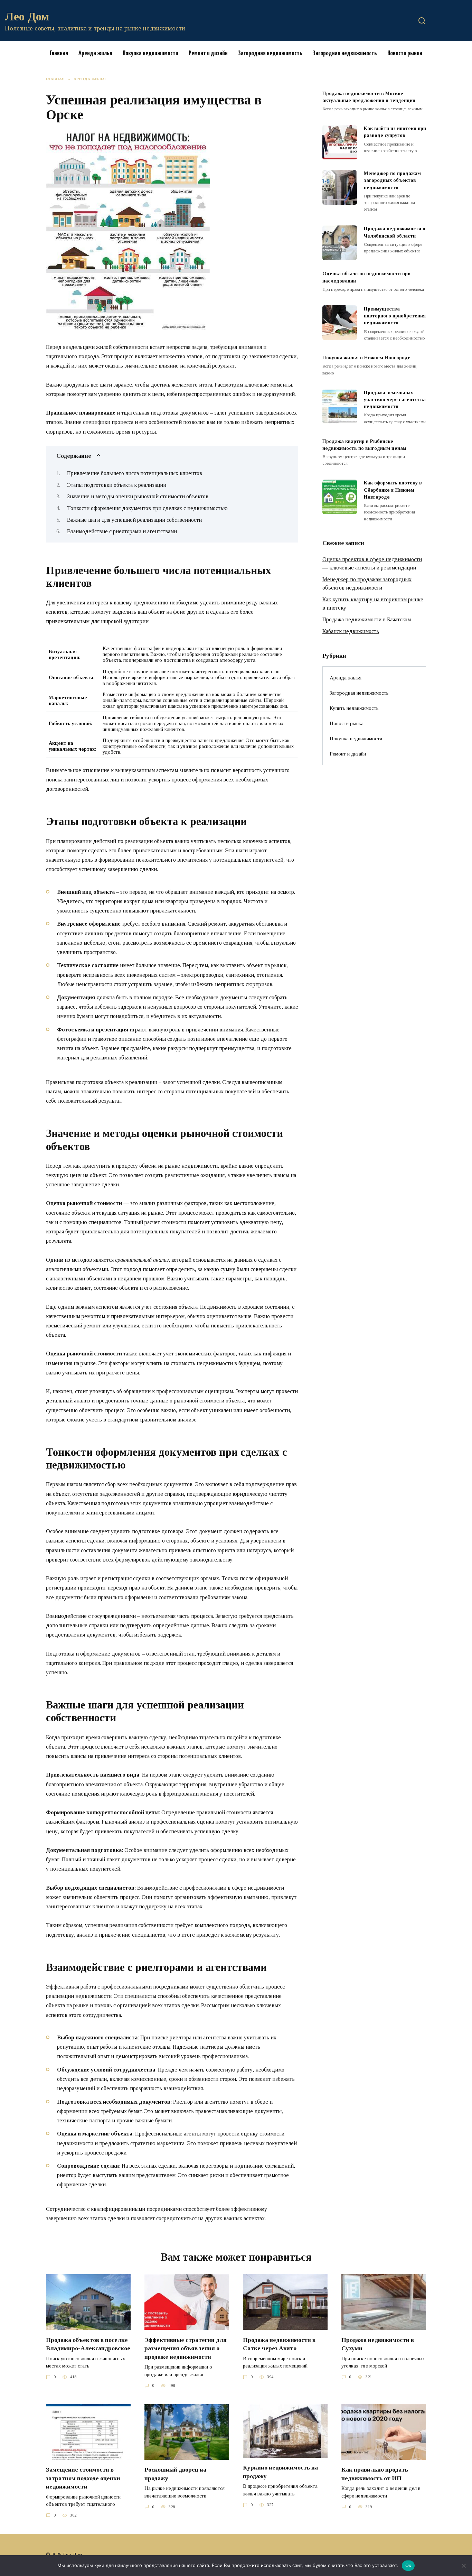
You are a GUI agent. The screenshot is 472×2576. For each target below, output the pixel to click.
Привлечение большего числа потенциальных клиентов (135, 473)
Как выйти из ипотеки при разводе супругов (395, 132)
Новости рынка (405, 53)
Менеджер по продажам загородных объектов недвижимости (392, 180)
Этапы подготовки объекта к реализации (117, 485)
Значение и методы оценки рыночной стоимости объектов (138, 496)
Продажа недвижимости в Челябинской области (395, 232)
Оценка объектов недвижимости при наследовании (366, 277)
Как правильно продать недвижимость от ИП (375, 2474)
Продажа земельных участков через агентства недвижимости (395, 399)
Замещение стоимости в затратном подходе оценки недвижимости (83, 2478)
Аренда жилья (95, 53)
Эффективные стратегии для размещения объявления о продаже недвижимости (186, 2348)
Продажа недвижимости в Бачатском (367, 619)
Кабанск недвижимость (351, 631)
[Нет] (463, 2566)
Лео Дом (27, 16)
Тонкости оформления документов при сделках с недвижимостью (147, 508)
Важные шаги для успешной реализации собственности (134, 520)
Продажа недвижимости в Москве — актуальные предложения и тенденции (369, 97)
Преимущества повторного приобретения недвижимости (395, 316)
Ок (408, 2565)
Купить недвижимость (354, 708)
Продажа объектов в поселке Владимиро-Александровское (88, 2344)
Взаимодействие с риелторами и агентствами (122, 531)
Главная (59, 53)
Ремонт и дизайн (208, 53)
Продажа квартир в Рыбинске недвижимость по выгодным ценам (364, 445)
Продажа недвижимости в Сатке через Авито (279, 2344)
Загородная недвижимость (270, 53)
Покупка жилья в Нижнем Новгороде (366, 358)
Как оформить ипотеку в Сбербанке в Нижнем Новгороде (393, 490)
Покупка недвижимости (150, 53)
